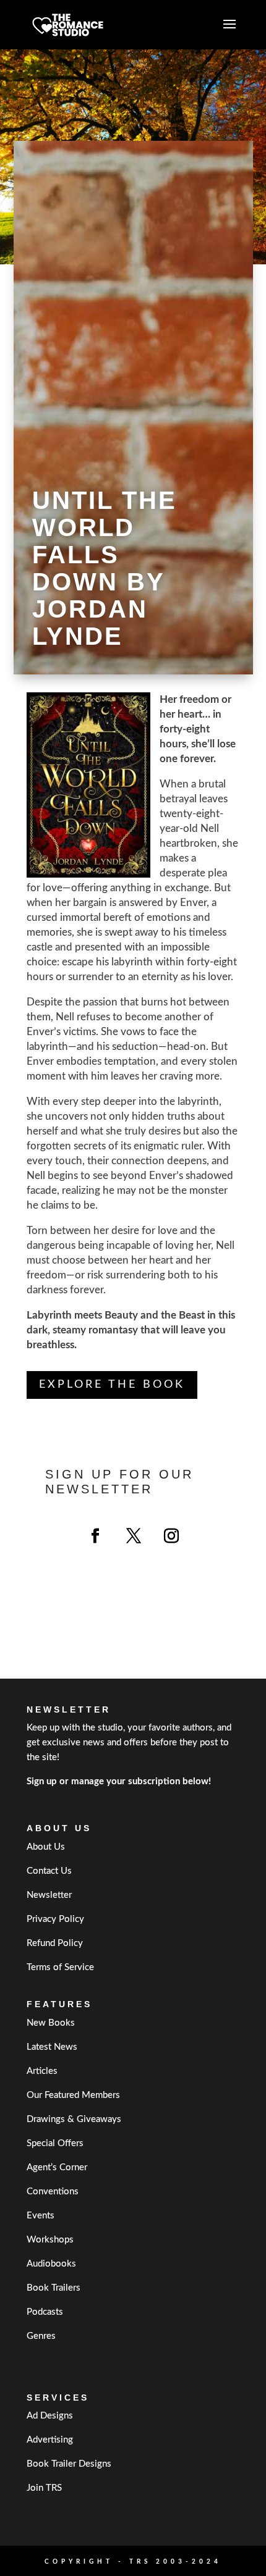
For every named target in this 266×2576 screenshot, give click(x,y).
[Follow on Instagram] (171, 1536)
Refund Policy (55, 1943)
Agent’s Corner (57, 2167)
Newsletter (49, 1895)
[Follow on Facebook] (95, 1536)
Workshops (50, 2240)
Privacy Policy (55, 1919)
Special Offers (55, 2143)
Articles (42, 2071)
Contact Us (49, 1871)
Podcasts (45, 2312)
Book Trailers (54, 2288)
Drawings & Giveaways (74, 2119)
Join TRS (44, 2488)
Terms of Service (60, 1967)
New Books (51, 2023)
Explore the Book (112, 1385)
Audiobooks (51, 2264)
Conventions (53, 2192)
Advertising (50, 2440)
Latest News (52, 2047)
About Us (46, 1847)
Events (41, 2216)
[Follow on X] (134, 1536)
